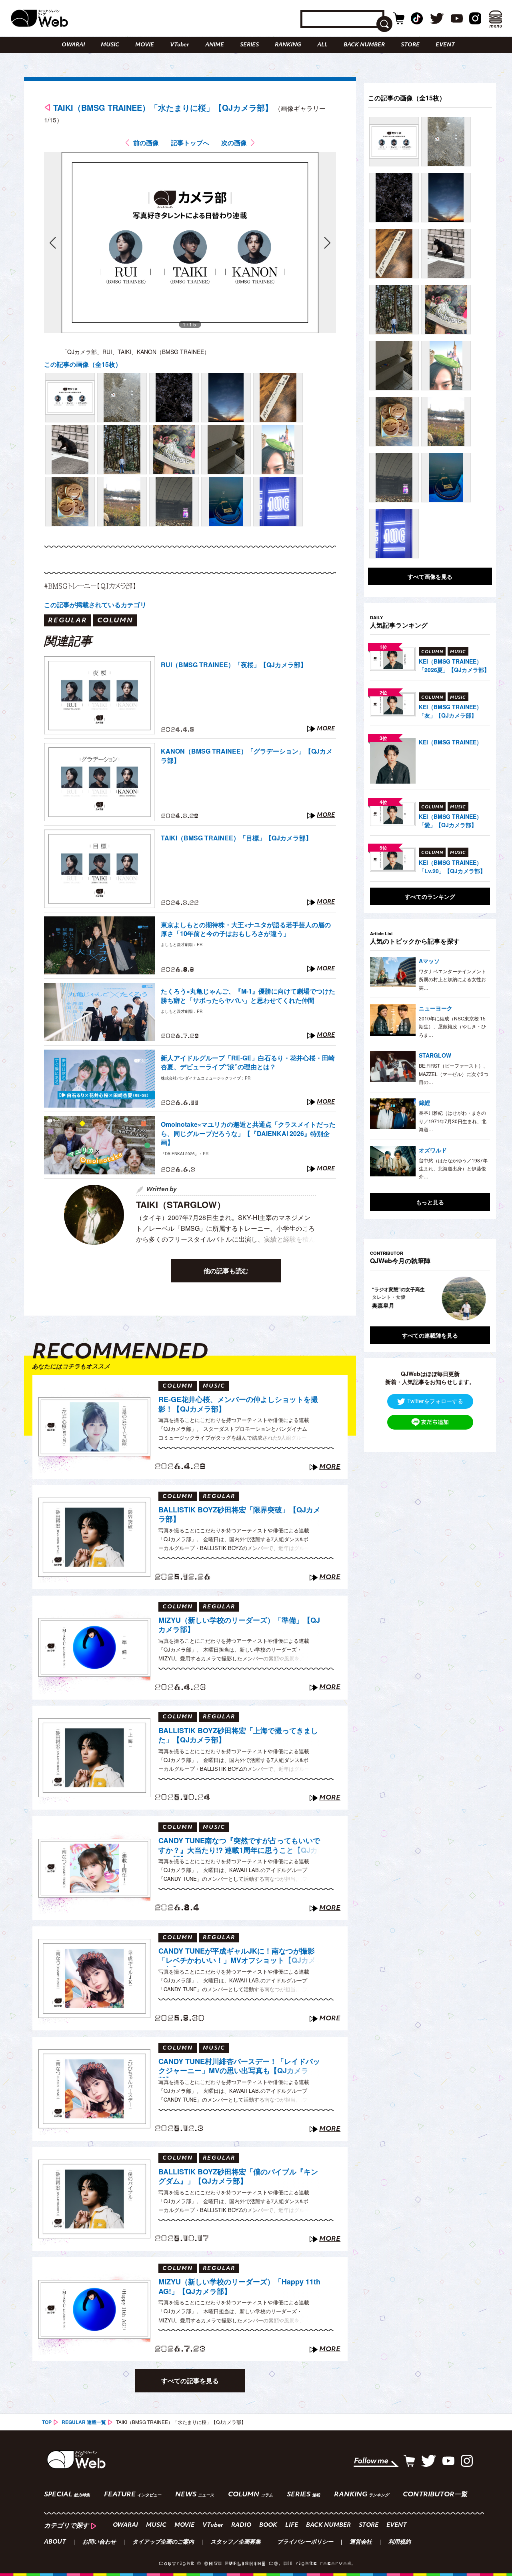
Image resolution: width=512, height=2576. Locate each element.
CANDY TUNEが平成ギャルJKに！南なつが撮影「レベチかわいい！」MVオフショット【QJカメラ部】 (237, 1957)
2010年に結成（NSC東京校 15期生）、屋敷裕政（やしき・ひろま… (452, 1026)
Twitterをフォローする (435, 1400)
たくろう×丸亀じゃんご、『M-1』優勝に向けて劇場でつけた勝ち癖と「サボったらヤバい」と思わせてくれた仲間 (248, 996)
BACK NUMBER (364, 45)
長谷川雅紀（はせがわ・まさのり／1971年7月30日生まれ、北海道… (453, 1121)
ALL (322, 45)
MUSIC (110, 45)
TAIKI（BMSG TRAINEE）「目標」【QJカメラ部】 (236, 838)
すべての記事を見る (190, 2381)
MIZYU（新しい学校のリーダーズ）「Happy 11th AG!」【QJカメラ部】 (239, 2287)
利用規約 (400, 2542)
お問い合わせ (99, 2542)
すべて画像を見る (430, 576)
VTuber (180, 45)
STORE (410, 45)
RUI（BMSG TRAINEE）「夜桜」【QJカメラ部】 (234, 665)
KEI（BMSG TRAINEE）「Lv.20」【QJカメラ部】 (452, 867)
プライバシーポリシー (305, 2542)
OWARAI (73, 45)
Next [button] (476, 1298)
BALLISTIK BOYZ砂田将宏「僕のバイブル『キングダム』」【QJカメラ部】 (238, 2177)
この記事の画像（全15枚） (83, 364)
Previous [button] (378, 1298)
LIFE (292, 2525)
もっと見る (430, 1202)
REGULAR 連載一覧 (84, 2422)
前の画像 (146, 143)
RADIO (241, 2525)
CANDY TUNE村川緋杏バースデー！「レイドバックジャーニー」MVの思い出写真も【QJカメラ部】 (239, 2067)
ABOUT (55, 2542)
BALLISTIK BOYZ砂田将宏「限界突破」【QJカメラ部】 (239, 1515)
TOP (47, 2422)
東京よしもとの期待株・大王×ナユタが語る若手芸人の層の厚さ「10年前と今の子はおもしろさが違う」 (246, 929)
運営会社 (361, 2542)
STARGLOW (435, 1055)
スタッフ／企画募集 (236, 2542)
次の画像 (234, 143)
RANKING (288, 45)
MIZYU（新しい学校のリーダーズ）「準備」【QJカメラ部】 (239, 1625)
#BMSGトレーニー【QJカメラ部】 (90, 586)
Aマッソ (429, 961)
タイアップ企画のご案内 (163, 2542)
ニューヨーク (436, 1008)
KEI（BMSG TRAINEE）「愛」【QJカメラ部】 (450, 821)
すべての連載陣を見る (430, 1335)
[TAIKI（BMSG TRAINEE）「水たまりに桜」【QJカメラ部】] (70, 398)
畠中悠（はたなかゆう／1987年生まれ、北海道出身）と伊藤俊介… (453, 1168)
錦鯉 (424, 1102)
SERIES (249, 45)
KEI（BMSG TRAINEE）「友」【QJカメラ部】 (450, 711)
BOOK (268, 2525)
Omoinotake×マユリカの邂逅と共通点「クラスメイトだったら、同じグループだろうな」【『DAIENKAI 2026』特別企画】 (248, 1133)
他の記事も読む (226, 1271)
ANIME (215, 45)
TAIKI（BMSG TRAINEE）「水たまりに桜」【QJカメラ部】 (163, 107)
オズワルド (433, 1150)
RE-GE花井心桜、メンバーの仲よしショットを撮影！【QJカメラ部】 (238, 1404)
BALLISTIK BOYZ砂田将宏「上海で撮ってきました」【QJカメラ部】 (238, 1735)
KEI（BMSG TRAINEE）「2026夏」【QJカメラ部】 (454, 665)
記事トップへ (190, 143)
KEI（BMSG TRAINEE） (450, 742)
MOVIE (145, 45)
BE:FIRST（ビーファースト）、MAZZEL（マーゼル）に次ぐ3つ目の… (454, 1074)
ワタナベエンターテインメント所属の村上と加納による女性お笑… (452, 979)
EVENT (445, 45)
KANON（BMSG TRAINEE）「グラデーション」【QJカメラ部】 (247, 756)
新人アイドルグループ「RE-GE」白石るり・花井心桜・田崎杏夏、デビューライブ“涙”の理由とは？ (248, 1062)
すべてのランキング (430, 896)
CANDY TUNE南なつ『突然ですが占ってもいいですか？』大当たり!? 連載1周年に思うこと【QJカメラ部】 (239, 1846)
